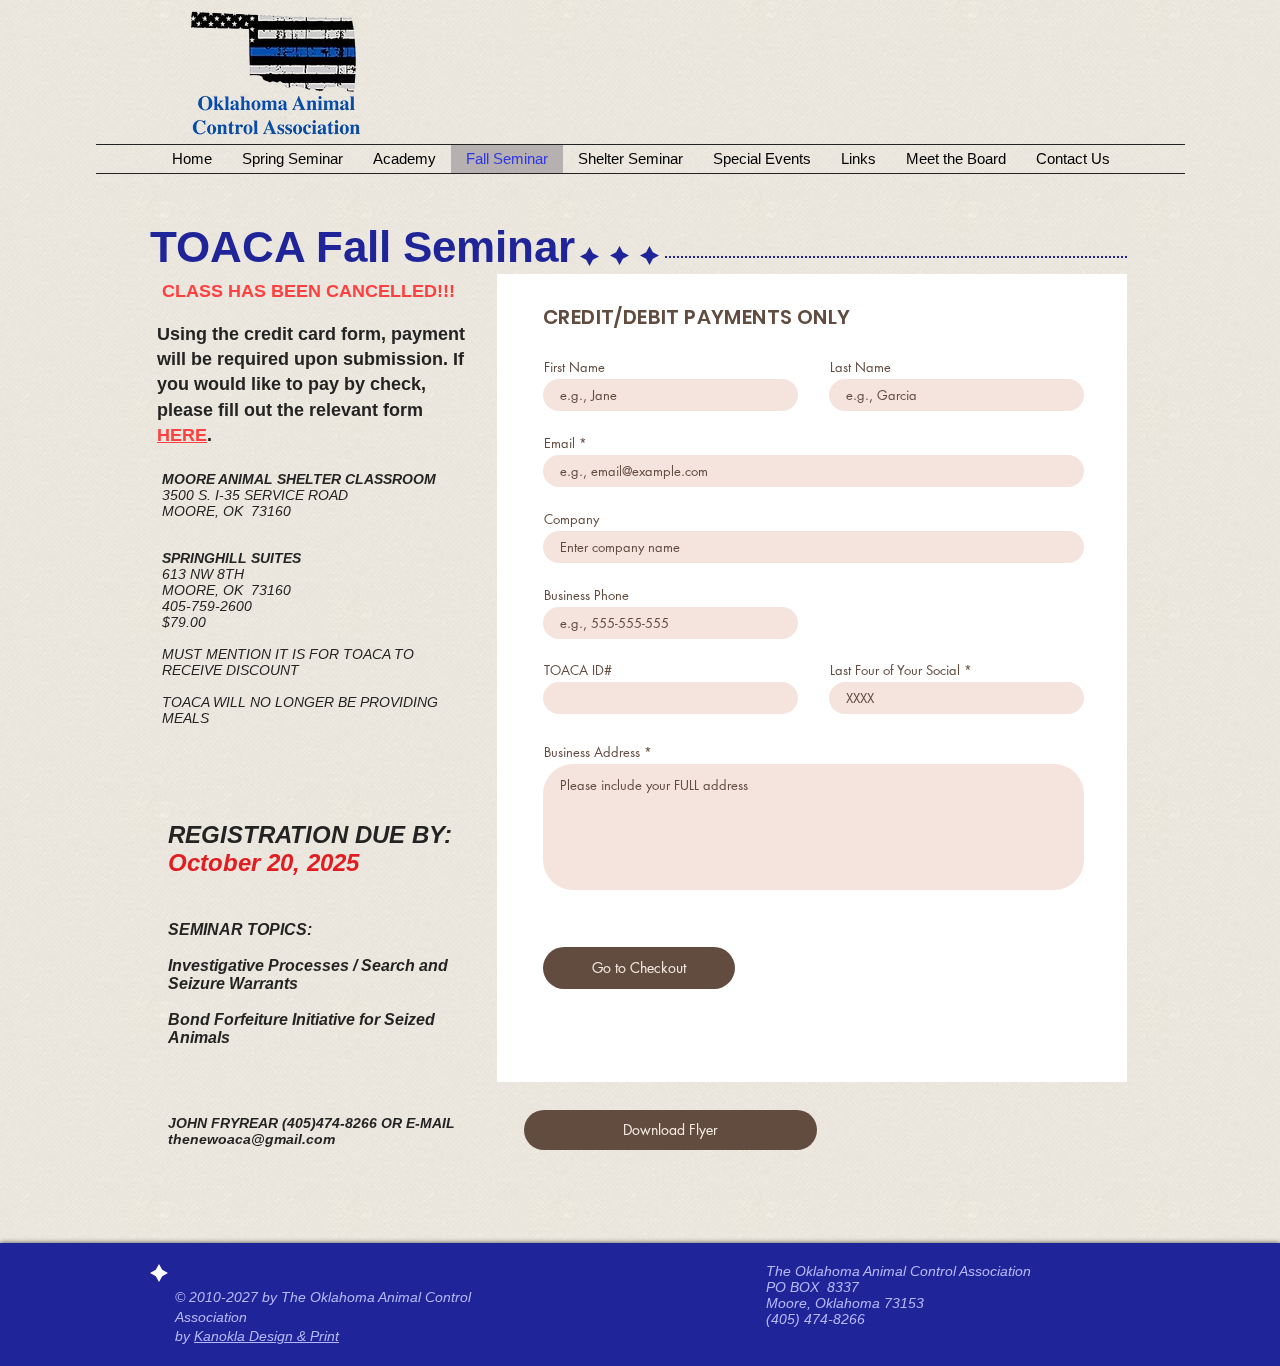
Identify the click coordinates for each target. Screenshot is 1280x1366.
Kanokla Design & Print (266, 1336)
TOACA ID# (578, 670)
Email (559, 443)
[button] (670, 1130)
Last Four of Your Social (895, 670)
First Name (574, 367)
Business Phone (586, 595)
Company (571, 519)
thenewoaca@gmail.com (251, 1139)
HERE (182, 435)
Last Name (860, 367)
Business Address (592, 752)
